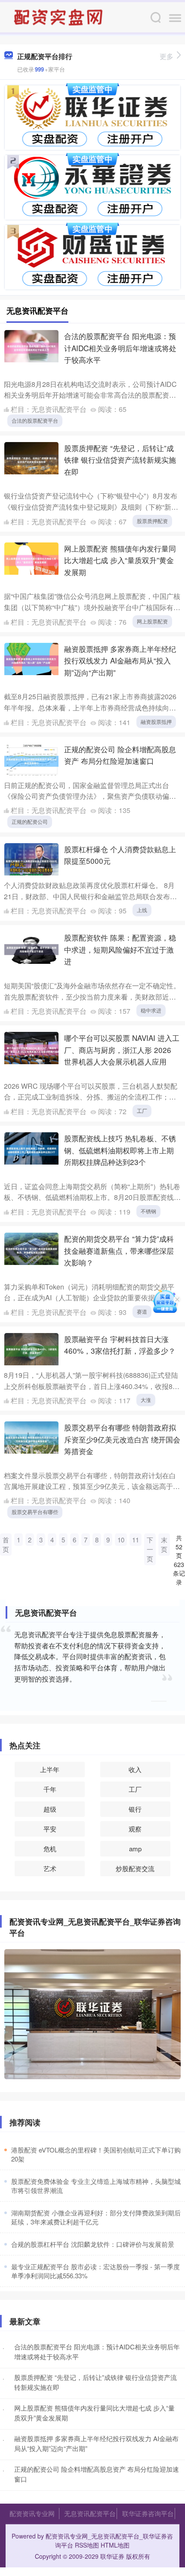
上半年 (50, 1769)
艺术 (50, 1868)
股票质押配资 (152, 521)
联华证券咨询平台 (148, 2513)
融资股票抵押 (156, 721)
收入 (135, 1769)
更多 (166, 56)
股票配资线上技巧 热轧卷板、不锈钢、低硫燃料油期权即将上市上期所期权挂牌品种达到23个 (120, 1150)
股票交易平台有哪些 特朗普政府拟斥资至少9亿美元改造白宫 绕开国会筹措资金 (122, 1439)
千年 (50, 1789)
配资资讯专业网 (32, 2513)
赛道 (142, 1311)
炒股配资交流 (135, 1868)
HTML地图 (115, 2545)
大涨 (146, 1400)
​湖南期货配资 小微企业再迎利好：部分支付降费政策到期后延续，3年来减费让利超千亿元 (96, 2217)
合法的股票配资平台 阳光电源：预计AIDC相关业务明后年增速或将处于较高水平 (120, 348)
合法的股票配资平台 (35, 420)
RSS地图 (87, 2545)
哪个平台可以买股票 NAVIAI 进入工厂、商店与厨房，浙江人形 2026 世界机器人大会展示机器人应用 (122, 1050)
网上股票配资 (152, 621)
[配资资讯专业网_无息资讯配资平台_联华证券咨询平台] (59, 16)
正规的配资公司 (30, 821)
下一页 (150, 1549)
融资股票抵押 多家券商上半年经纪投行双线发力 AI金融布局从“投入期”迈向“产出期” (120, 660)
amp (135, 1849)
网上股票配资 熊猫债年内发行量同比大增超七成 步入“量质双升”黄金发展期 (120, 560)
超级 (50, 1809)
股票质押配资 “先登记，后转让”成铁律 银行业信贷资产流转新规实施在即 (120, 460)
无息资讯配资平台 (90, 2513)
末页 (164, 1544)
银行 (135, 1809)
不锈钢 (148, 1211)
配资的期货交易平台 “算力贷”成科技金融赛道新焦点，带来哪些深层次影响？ (119, 1250)
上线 (142, 910)
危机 (50, 1849)
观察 (135, 1829)
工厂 (142, 1110)
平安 (50, 1829)
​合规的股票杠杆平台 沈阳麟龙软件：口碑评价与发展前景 (93, 2244)
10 (121, 1540)
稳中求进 (151, 1010)
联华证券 (112, 2556)
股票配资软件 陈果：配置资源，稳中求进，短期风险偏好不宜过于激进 (120, 949)
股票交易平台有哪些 (35, 1512)
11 (136, 1540)
